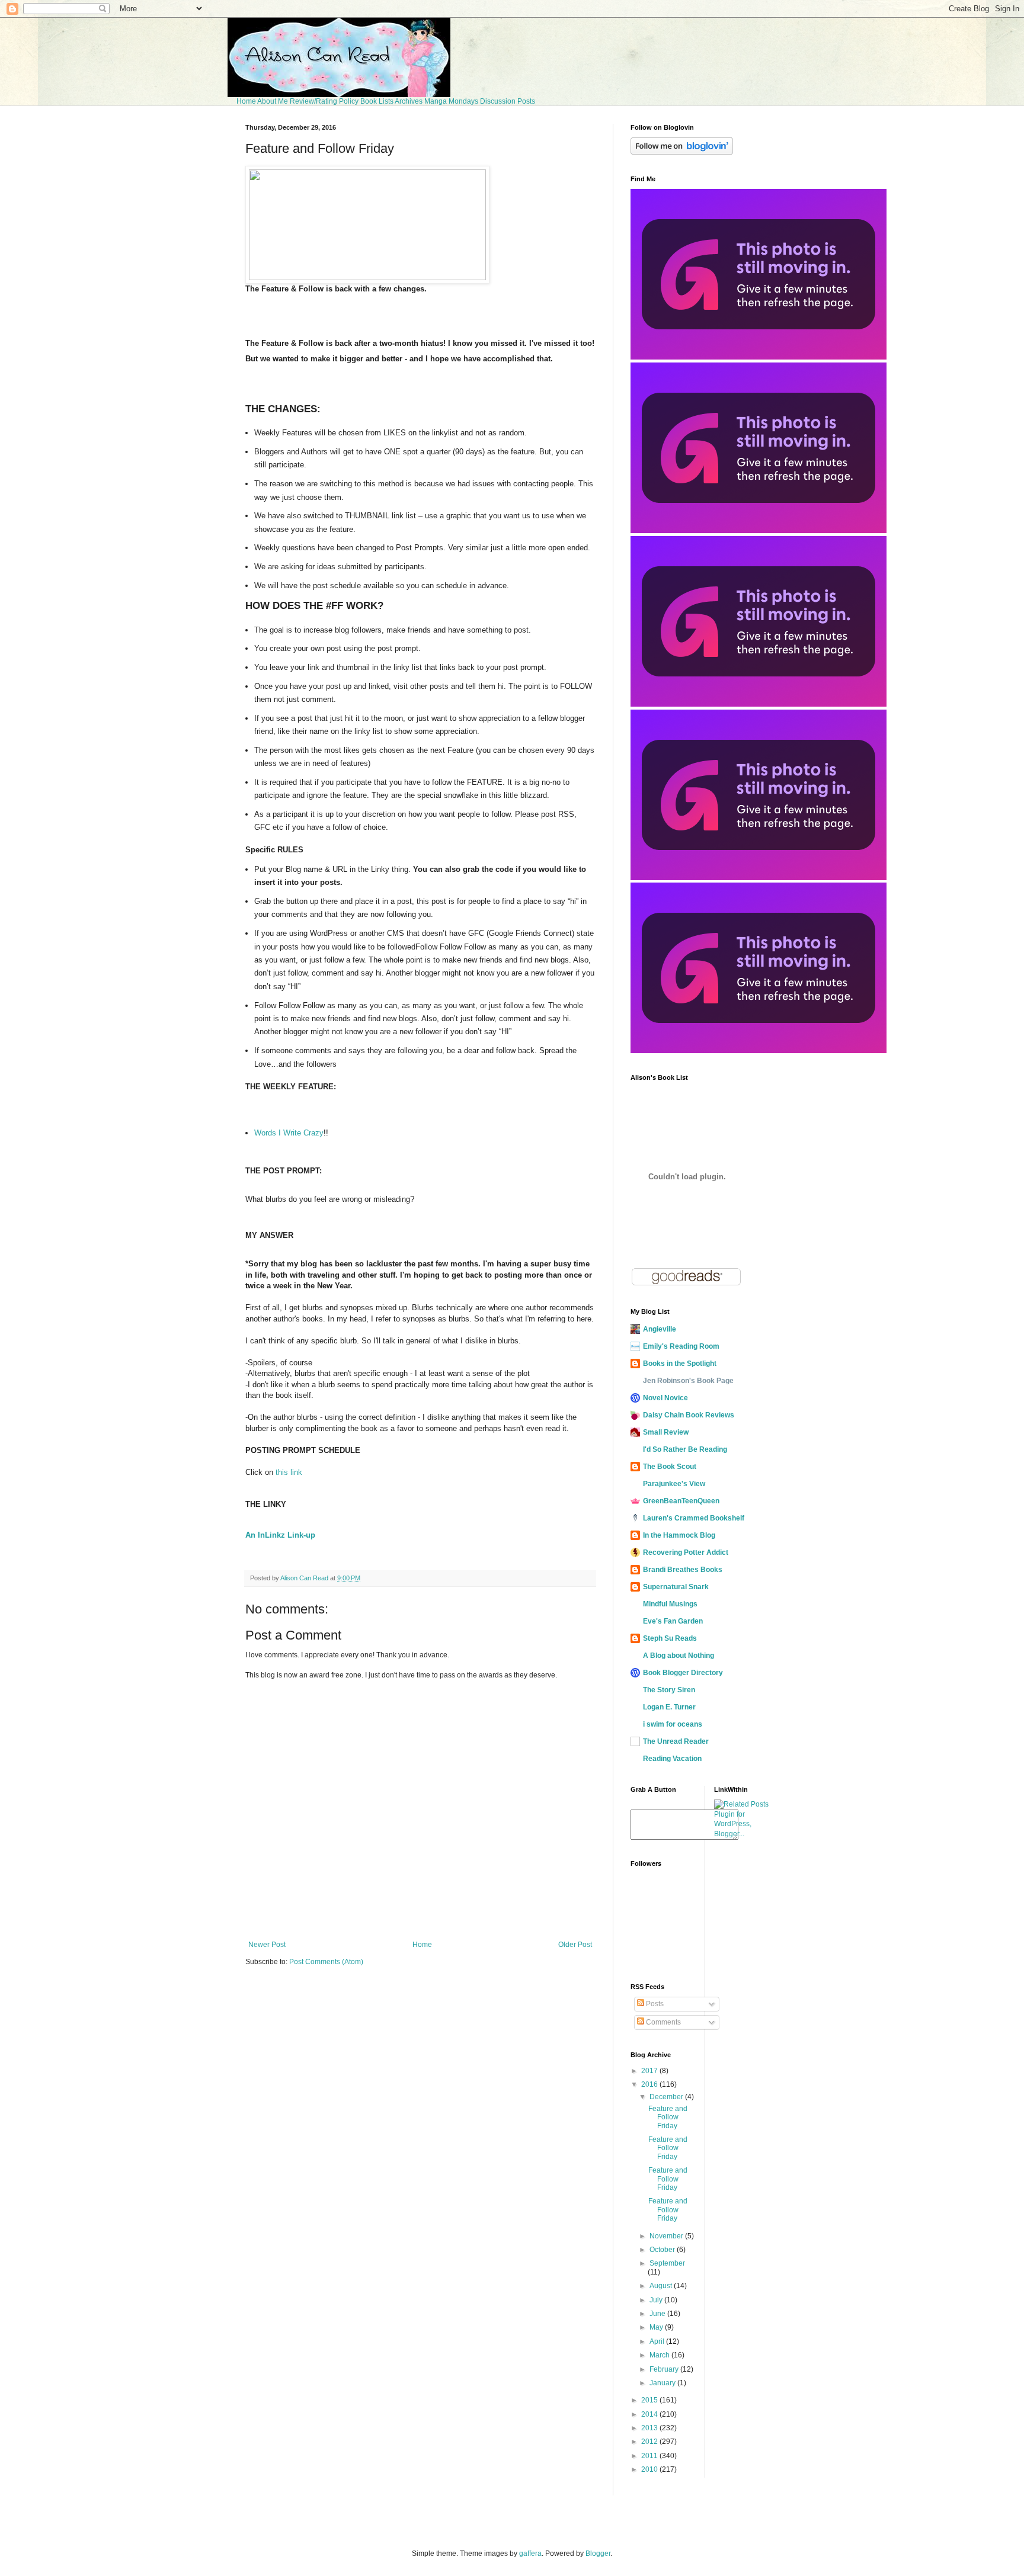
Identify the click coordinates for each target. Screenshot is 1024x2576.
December (667, 2097)
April (658, 2341)
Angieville (660, 1329)
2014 (650, 2414)
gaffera (530, 2553)
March (660, 2355)
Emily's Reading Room (681, 1346)
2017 (650, 2071)
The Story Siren (669, 1690)
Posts (654, 2004)
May (657, 2327)
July (657, 2300)
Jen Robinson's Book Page (688, 1381)
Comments (663, 2022)
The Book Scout (670, 1467)
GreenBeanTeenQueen (681, 1501)
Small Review (666, 1432)
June (658, 2314)
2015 (650, 2400)
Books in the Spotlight (680, 1364)
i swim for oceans (673, 1724)
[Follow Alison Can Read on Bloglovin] (682, 152)
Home (246, 101)
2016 (650, 2084)
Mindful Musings (670, 1604)
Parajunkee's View (674, 1484)
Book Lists (377, 101)
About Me (273, 101)
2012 (650, 2442)
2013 (650, 2428)
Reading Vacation (672, 1759)
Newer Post (267, 1945)
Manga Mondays (451, 101)
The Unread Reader (676, 1741)
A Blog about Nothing (679, 1656)
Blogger (598, 2553)
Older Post (575, 1945)
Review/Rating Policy (324, 101)
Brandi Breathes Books (683, 1570)
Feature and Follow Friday (668, 2117)
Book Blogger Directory (683, 1673)
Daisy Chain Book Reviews (689, 1415)
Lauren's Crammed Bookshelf (694, 1518)
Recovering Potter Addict (686, 1552)
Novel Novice (665, 1398)
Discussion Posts (508, 101)
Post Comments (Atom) (326, 1962)
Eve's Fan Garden (673, 1621)
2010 (650, 2469)
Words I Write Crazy (289, 1133)
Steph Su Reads (670, 1638)
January (663, 2383)
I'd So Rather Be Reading (685, 1449)
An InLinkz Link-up (280, 1535)
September (667, 2263)
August (662, 2286)
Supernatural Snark (676, 1587)
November (667, 2236)
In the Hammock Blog (679, 1535)
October (663, 2250)
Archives (409, 101)
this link (289, 1472)
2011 (650, 2456)
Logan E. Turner (669, 1707)
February (665, 2369)
